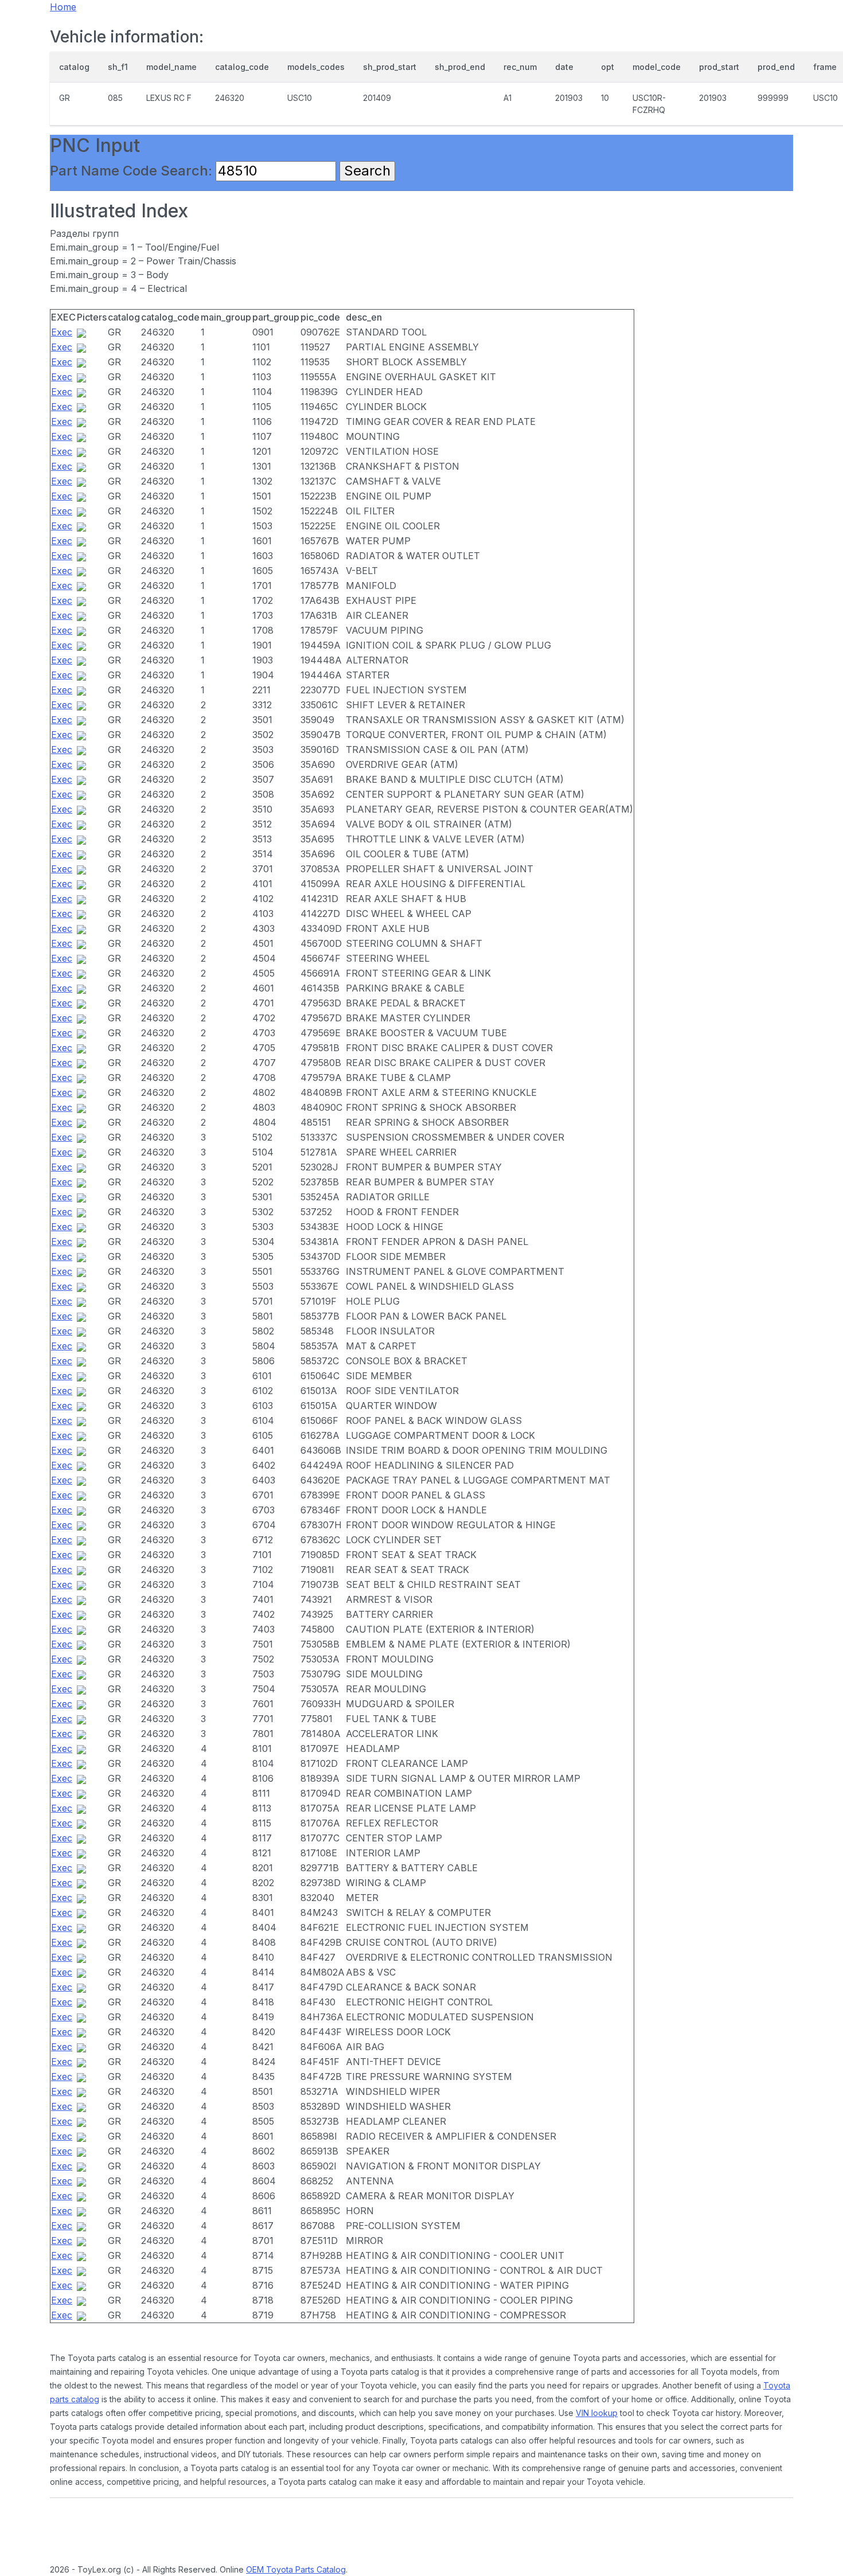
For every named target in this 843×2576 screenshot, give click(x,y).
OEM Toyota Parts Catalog (296, 2569)
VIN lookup (597, 2413)
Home (63, 7)
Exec (62, 332)
